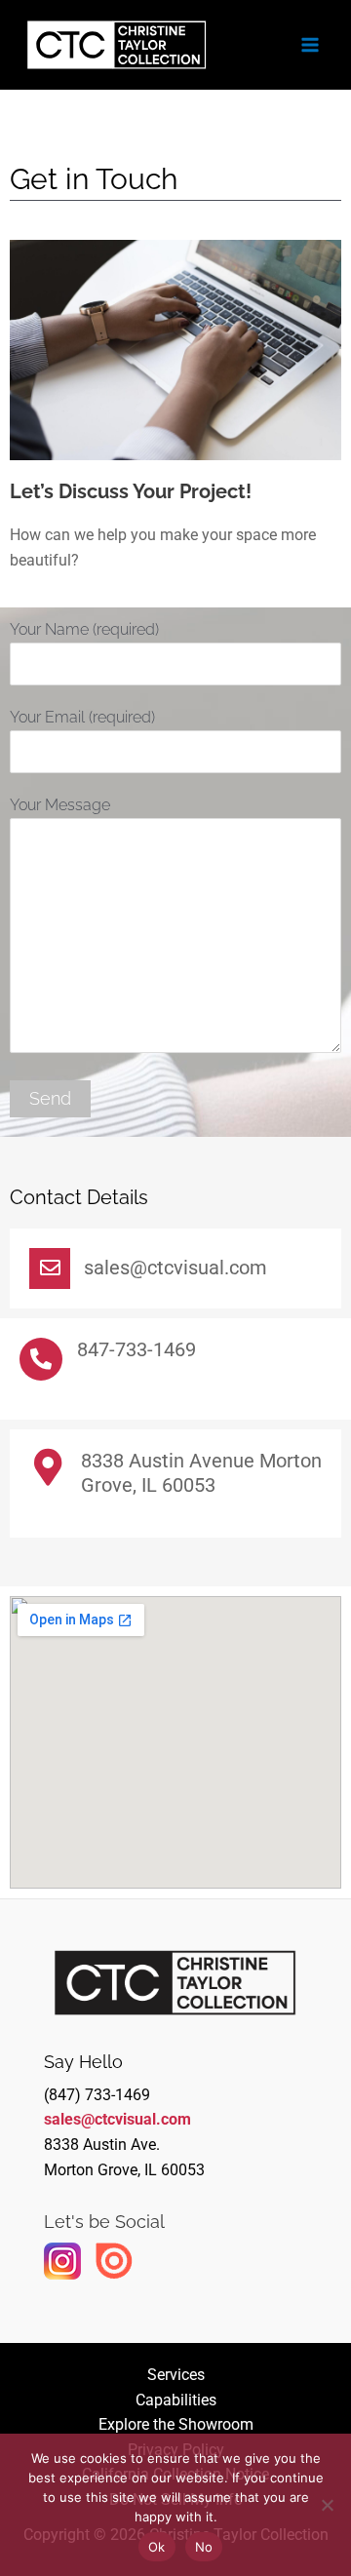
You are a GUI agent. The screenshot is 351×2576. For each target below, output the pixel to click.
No (204, 2547)
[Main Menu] (310, 45)
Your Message (60, 805)
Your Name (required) (84, 629)
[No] (327, 2505)
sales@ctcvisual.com (117, 2119)
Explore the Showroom (176, 2424)
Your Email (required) (82, 717)
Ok (157, 2547)
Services (176, 2375)
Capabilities (176, 2400)
